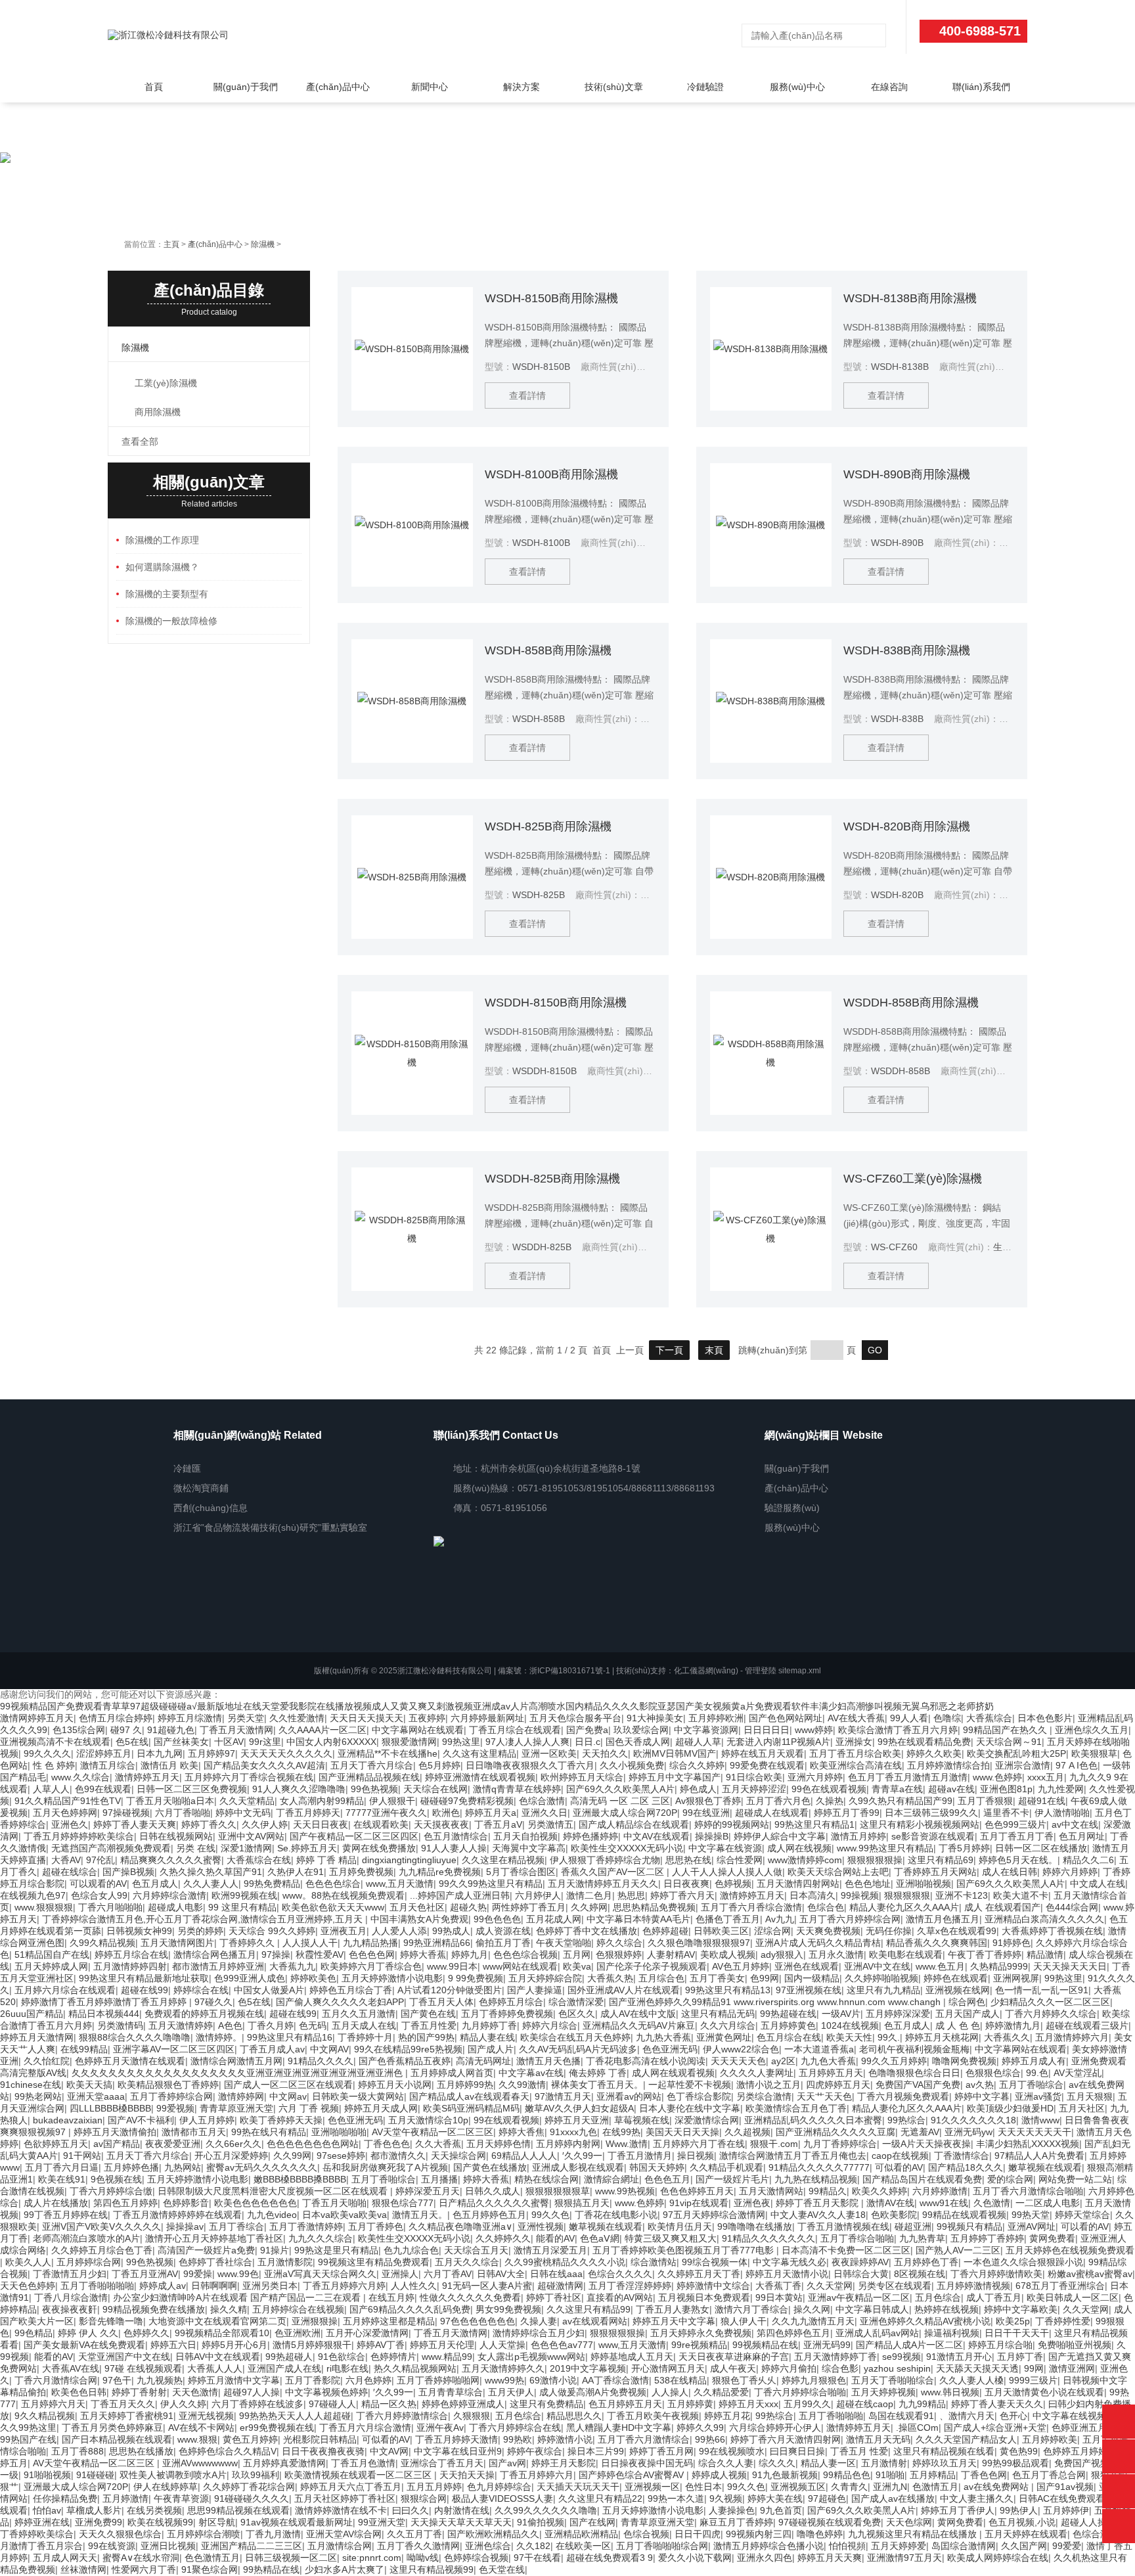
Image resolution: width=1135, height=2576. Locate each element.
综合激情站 (654, 2262)
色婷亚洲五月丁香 (1088, 2428)
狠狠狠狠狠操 (875, 1860)
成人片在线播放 (56, 2203)
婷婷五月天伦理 (442, 2345)
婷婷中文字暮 (982, 2096)
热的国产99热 (426, 2037)
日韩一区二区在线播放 (1041, 1848)
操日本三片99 (596, 2451)
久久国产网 (1024, 2546)
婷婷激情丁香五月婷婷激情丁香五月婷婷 (105, 2002)
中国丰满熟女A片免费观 (419, 1919)
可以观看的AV (98, 1884)
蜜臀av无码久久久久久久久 (262, 2167)
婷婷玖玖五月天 (945, 2463)
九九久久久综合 (321, 2238)
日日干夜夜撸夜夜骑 (323, 2451)
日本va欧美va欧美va (345, 2215)
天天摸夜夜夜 (441, 1824)
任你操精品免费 (65, 2498)
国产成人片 (491, 2049)
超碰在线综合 (70, 1872)
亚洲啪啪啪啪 (339, 2132)
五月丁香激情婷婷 (306, 2226)
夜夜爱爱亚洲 (173, 2144)
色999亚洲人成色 (250, 1978)
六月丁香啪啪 (183, 1813)
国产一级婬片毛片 (732, 2179)
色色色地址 (868, 1884)
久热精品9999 (999, 1966)
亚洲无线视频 (206, 2416)
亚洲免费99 (99, 2522)
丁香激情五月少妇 (70, 2274)
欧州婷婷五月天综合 (582, 1777)
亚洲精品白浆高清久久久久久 (1044, 1919)
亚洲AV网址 (1032, 2226)
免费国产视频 (1082, 2463)
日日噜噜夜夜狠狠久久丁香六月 (530, 1765)
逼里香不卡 (1006, 1813)
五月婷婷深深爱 (898, 2014)
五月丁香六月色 (778, 1801)
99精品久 (828, 2191)
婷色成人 (698, 1789)
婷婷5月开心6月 (234, 2345)
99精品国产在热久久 (1006, 1730)
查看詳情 (527, 395)
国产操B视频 (128, 1872)
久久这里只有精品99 (589, 2309)
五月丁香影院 (313, 2380)
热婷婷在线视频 (946, 2309)
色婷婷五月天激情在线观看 (130, 2061)
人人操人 (670, 2392)
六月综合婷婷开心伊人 (775, 2428)
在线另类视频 (154, 2510)
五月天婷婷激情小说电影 (392, 1978)
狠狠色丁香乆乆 (744, 2380)
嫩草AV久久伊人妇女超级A (579, 2108)
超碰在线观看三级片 (1087, 2025)
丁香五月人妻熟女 (673, 2309)
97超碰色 (827, 2498)
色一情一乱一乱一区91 (1042, 1990)
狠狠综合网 (424, 2498)
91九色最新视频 (785, 2475)
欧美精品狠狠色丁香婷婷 (168, 2085)
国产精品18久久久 (966, 2167)
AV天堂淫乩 (1078, 2073)
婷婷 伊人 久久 (88, 2333)
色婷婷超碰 (665, 1931)
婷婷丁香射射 (139, 2392)
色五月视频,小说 (1022, 2522)
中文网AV (329, 2049)
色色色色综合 (333, 1884)
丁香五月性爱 (429, 2025)
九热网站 (183, 2167)
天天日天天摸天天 (367, 1718)
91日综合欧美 (754, 1777)
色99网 (765, 1978)
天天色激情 (195, 2392)
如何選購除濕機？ (162, 567)
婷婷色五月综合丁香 (351, 1990)
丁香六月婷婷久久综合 (1051, 2014)
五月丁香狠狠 (985, 1801)
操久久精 (229, 2309)
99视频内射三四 (759, 2534)
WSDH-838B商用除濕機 (907, 650)
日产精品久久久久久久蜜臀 (494, 2203)
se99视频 (901, 2357)
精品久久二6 (1088, 1860)
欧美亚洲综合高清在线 (856, 1765)
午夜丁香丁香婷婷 (985, 1955)
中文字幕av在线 (531, 2073)
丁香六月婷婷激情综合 (402, 2416)
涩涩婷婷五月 (104, 1753)
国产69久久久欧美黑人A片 (620, 1789)
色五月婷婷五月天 (625, 2404)
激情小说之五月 (768, 2085)
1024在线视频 (850, 2025)
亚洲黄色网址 (724, 2037)
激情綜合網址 (612, 2179)
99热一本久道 (676, 2498)
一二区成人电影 (1048, 2203)
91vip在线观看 (699, 2203)
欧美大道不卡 (1021, 1895)
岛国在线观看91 (901, 2416)
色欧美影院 (894, 2215)
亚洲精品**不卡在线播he (388, 1753)
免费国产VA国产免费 (918, 2085)
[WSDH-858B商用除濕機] (412, 701)
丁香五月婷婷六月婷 (344, 2286)
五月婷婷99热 (465, 2085)
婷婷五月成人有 (1034, 2061)
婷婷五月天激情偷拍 (115, 2132)
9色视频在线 (116, 2179)
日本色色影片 (1045, 1718)
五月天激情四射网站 (798, 1884)
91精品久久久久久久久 (768, 2238)
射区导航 (217, 2522)
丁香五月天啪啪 (334, 2203)
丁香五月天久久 (123, 2404)
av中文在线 (1075, 1824)
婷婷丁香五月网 (661, 2451)
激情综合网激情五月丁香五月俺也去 (793, 2156)
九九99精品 (922, 2404)
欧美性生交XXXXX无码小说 (627, 1848)
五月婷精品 (933, 2475)
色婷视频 (733, 1884)
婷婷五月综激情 (190, 1718)
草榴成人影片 (94, 2510)
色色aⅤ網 (600, 2238)
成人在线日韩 (1010, 1872)
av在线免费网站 (997, 2487)
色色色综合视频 (525, 1955)
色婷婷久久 (146, 2333)
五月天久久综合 (467, 2262)
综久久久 (777, 2463)
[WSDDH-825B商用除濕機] (412, 1229)
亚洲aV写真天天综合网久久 (320, 2274)
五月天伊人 (511, 2392)
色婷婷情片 (393, 2357)
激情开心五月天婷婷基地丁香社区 (214, 2238)
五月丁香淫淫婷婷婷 (630, 2286)
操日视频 (696, 2156)
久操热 (830, 1801)
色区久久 (577, 2014)
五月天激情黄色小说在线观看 (1044, 2392)
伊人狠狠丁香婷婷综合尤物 (605, 1860)
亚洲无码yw (968, 2132)
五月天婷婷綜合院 (545, 1978)
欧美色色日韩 (79, 2392)
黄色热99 (1019, 2451)
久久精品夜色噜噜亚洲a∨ (460, 2226)
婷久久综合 (619, 1943)
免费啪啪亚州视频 (1075, 2345)
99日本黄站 (779, 2297)
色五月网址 (1082, 1836)
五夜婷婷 (427, 1718)
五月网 (577, 1955)
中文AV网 (389, 2451)
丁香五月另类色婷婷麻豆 (112, 2428)
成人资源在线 (503, 1931)
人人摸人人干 (310, 1943)
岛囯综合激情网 (964, 2546)
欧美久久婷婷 (879, 2191)
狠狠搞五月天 (582, 2203)
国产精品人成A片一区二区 (909, 2345)
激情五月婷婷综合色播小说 (768, 2546)
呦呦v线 (423, 2558)
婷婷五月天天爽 (830, 2558)
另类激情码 (120, 2025)
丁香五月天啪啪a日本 (170, 1801)
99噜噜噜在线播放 (755, 2226)
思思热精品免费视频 (654, 1907)
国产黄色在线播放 (490, 2167)
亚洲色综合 (488, 2546)
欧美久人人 (28, 2262)
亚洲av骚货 (1038, 2096)
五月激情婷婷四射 (130, 1966)
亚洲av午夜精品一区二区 (859, 2297)
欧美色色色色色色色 (256, 2203)
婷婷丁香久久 (209, 1824)
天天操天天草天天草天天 (461, 2522)
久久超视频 (747, 2132)
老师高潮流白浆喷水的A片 (86, 2238)
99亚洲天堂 (382, 2522)
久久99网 (292, 2156)
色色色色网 (372, 1955)
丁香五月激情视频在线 (843, 2226)
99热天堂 (1031, 2215)
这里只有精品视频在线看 (944, 2451)
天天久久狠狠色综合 (120, 2534)
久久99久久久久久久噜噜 (546, 2510)
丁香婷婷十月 (365, 2037)
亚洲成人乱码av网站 (877, 2333)
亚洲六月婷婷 (815, 1777)
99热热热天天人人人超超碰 (295, 2416)
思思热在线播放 (141, 2451)
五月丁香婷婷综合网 (171, 2096)
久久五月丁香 (414, 2534)
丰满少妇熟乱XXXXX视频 (1028, 2144)
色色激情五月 (212, 2558)
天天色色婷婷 (28, 2286)
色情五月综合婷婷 (116, 1718)
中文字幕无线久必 (790, 2262)
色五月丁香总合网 (1049, 2475)
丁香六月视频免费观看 (903, 2096)
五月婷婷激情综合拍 (948, 1765)
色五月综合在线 (789, 2037)
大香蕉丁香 (778, 2286)
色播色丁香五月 (728, 1919)
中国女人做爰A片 (269, 1990)
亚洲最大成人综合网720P (625, 1813)
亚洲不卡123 (962, 1895)
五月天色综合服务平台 (575, 1718)
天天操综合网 (458, 2156)
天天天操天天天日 (1070, 1966)
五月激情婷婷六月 (1072, 2037)
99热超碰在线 (788, 2014)
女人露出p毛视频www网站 (531, 2357)
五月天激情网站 (771, 2191)
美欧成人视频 (728, 1955)
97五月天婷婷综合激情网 (714, 2215)
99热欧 (518, 2439)
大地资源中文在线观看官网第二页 (217, 2321)
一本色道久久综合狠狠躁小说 (1023, 2262)
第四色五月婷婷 (125, 2203)
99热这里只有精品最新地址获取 (144, 1978)
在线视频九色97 (33, 1895)
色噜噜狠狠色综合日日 (914, 2073)
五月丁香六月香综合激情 (751, 1907)
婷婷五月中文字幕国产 (675, 1777)
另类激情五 (550, 1824)
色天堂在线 (502, 2569)
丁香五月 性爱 (859, 2451)
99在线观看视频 (506, 2120)
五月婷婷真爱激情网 (284, 2463)
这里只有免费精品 (546, 2404)
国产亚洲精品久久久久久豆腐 (835, 2132)
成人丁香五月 (994, 2297)
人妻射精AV (671, 1955)
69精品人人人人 (524, 2156)
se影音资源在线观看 (933, 1836)
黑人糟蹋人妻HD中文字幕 (619, 2428)
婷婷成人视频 (719, 2475)
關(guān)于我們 (246, 87)
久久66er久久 (234, 2144)
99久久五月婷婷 (894, 2061)
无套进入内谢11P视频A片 (778, 1742)
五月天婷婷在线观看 (1026, 2534)
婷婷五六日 (173, 2345)
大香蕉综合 (989, 1718)
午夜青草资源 (181, 2498)
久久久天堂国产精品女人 (966, 2439)
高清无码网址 (483, 2061)
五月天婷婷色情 (499, 2144)
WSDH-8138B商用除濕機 (910, 298)
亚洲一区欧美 (549, 1753)
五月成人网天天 (65, 2558)
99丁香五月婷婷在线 (66, 2215)
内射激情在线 (462, 2510)
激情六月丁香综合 (751, 2309)
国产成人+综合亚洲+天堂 (995, 2428)
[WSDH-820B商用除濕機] (771, 877)
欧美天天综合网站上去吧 (838, 1872)
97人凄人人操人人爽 (527, 1742)
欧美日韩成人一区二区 (1073, 2297)
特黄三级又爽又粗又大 (671, 2238)
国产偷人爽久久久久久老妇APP (340, 2002)
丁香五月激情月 (640, 2156)
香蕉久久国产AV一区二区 (614, 1872)
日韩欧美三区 (721, 1931)
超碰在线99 (145, 1990)
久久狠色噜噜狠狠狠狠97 (699, 1943)
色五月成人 (155, 1884)
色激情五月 (935, 2487)
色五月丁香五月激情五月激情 (908, 1777)
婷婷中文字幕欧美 (1021, 2309)
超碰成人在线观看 (772, 1813)
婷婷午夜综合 (535, 2451)
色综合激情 (542, 1801)
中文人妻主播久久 (977, 2498)
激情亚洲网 (1072, 2368)
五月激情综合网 (340, 2546)
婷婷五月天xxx (748, 2404)
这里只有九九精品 (883, 1990)
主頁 (171, 244)
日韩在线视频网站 (176, 1836)
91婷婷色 (1012, 1943)
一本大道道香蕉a (819, 2049)
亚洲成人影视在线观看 (578, 2167)
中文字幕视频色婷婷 (326, 2392)
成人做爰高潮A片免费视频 (593, 2392)
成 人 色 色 (958, 2025)
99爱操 (198, 2274)
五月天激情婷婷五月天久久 (603, 1884)
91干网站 (82, 2156)
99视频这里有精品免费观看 (374, 2262)
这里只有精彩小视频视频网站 (920, 1824)
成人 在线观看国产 (1002, 1907)
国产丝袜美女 (181, 1742)
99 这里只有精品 (242, 1907)
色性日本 (703, 2487)
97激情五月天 (563, 2096)
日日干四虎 (698, 2534)
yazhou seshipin (897, 2368)
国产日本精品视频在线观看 (117, 2439)
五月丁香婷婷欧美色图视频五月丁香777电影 (684, 2250)
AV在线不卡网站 (201, 2428)
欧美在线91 (62, 2179)
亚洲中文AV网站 (251, 1836)
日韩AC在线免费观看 (1062, 2498)
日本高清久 (812, 1895)
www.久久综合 (80, 1777)
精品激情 (1045, 1955)
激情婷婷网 (241, 2096)
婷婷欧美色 (313, 1978)
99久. (889, 2037)
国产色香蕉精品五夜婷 (405, 2061)
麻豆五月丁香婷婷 (736, 2522)
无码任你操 (889, 1931)
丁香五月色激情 (363, 2463)
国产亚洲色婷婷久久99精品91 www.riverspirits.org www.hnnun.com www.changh (776, 2002)
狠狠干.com (774, 2144)
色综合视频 (646, 2534)
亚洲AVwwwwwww (200, 2463)
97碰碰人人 (332, 2404)
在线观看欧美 (381, 1824)
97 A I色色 (1077, 1765)
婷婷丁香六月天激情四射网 (786, 2439)
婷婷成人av (163, 2286)
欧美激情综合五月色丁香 (796, 2108)
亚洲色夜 (752, 2203)
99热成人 (451, 1931)
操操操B (712, 1836)
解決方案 (522, 87)
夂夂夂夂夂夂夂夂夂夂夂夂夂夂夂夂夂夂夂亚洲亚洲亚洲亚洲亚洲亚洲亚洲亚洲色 (238, 2073)
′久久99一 (582, 2156)
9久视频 (726, 2498)
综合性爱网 (740, 1860)
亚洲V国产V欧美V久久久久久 (101, 2226)
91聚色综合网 (210, 2569)
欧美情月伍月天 (680, 2226)
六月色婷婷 (368, 2380)
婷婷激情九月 (1013, 2025)
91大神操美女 (655, 1718)
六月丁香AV (448, 2274)
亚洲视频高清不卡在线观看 (55, 1742)
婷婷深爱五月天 (428, 2191)
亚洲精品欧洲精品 (581, 2534)
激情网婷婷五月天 (37, 1718)
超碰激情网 (560, 2286)
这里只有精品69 (941, 1860)
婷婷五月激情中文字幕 (234, 2380)
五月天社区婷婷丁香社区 (345, 2498)
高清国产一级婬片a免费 (206, 2250)
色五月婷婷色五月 (489, 2215)
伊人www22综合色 (741, 2049)
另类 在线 (196, 1848)
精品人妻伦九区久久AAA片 (904, 1907)
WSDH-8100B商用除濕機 (551, 474)
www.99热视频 (625, 2191)
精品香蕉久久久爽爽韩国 (937, 1943)
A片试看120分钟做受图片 (450, 1990)
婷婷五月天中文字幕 (674, 2321)
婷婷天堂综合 (1082, 2215)
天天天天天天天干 (1035, 2132)
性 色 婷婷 (54, 1765)
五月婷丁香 (1020, 2357)
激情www (1040, 2120)
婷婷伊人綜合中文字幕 (780, 1836)
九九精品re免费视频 (440, 1872)
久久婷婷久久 (503, 2238)
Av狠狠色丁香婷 (708, 1801)
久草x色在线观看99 (957, 1931)
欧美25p (1013, 2321)
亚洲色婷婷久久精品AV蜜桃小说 (925, 2321)
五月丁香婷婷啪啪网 (438, 2380)
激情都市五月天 (194, 2132)
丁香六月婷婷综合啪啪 (800, 2392)
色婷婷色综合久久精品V (228, 2451)
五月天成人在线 (364, 2025)
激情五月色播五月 (943, 1919)
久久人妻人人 (211, 1884)
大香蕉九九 (292, 1966)
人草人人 (51, 1789)
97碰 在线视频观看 (143, 2368)
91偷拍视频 (541, 2522)
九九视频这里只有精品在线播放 (914, 2534)
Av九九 (780, 1919)
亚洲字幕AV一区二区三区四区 (174, 2049)
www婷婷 (814, 1730)
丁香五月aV (498, 1824)
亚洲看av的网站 (629, 2096)
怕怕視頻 (847, 2546)
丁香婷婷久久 (248, 1943)
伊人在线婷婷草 (166, 2487)
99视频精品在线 (765, 2345)
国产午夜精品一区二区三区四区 (354, 1836)
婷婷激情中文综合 (713, 2286)
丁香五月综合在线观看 (515, 1730)
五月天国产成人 (968, 2014)
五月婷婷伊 (1066, 2510)
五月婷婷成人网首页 (452, 2073)
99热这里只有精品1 (814, 1824)
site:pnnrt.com (372, 2558)
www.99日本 (452, 1966)
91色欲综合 (342, 2357)
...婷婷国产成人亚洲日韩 (460, 1895)
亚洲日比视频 (168, 2546)
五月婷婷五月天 (831, 2073)
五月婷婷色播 (131, 2167)
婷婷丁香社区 (554, 2297)
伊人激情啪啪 (1062, 1813)
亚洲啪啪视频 (924, 1884)
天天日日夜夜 (321, 1824)
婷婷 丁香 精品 (326, 1860)
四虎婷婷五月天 (838, 2085)
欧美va (577, 1966)
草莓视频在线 (642, 2120)
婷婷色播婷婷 (590, 1836)
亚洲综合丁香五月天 (442, 2463)
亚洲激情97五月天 (904, 2558)
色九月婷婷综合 (499, 2487)
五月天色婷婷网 (65, 1813)
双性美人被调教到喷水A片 (173, 2475)
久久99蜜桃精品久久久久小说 (565, 2262)
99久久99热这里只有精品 (491, 1884)
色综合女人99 (99, 1895)
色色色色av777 (562, 2345)
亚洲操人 (400, 2274)
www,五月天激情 (400, 1884)
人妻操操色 (732, 2510)
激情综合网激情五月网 (236, 2061)
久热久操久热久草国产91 (211, 1872)
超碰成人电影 (175, 1907)
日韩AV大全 (501, 2274)
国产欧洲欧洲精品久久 (493, 2534)
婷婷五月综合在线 (131, 1955)
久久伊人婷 (265, 1824)
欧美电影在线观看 (906, 1955)
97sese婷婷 (341, 2156)
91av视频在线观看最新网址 (297, 2522)
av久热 (980, 2085)
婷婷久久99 (700, 2428)
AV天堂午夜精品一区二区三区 (433, 2132)
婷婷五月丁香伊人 (958, 2510)
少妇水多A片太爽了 (345, 2569)
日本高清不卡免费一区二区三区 (846, 2250)
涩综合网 (772, 1931)
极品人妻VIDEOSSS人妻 (502, 2498)
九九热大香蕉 (663, 2037)
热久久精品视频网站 (415, 2368)
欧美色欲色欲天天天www (333, 1907)
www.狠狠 (197, 2439)
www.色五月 (940, 1966)
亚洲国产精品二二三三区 (252, 2546)
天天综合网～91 (1009, 1742)
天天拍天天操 (467, 2475)
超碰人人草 (698, 1742)
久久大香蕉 (438, 2144)
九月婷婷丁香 (489, 2025)
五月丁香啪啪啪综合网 (662, 2546)
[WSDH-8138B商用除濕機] (771, 349)
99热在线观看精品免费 (924, 1742)
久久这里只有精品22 (600, 2498)
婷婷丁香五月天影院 (818, 2203)
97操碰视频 (126, 1813)
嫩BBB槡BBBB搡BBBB (300, 2179)
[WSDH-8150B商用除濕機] (412, 349)
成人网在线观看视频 (673, 2073)
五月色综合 (938, 2297)
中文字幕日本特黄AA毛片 (638, 1919)
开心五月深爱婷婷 (231, 2156)
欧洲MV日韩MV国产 (675, 1753)
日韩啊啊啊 (214, 2286)
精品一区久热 (389, 2404)
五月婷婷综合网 (89, 2262)
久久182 (533, 2546)
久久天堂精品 (247, 1801)
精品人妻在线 (487, 2037)
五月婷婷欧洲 (716, 1718)
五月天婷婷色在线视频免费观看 (1070, 2250)
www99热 (504, 2380)
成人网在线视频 (799, 1848)
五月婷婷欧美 (1050, 2439)
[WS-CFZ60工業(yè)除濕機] (771, 1229)
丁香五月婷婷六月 (537, 2475)
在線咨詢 (889, 87)
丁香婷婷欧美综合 (37, 2534)
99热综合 (906, 2120)
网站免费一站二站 (1075, 2179)
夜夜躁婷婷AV (860, 2262)
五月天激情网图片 (177, 1943)
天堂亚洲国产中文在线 (124, 2357)
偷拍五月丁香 (503, 1943)
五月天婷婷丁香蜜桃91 (127, 2416)
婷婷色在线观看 (956, 1978)
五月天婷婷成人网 (51, 1966)
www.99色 (238, 2274)
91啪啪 (890, 2475)
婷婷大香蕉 (423, 1955)
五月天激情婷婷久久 (503, 2368)
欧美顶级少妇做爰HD (1010, 2108)
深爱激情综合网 (707, 2120)
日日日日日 (767, 1730)
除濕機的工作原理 (162, 540)
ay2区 (783, 2061)
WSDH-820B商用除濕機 (907, 826)
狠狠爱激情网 (409, 1742)
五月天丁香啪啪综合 (893, 2380)
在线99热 (621, 2132)
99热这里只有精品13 (728, 1990)
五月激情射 (884, 2463)
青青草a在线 (897, 1789)
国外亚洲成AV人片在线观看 (624, 1990)
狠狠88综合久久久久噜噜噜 (135, 2037)
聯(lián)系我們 (981, 87)
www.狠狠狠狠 (44, 1907)
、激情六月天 (967, 2416)
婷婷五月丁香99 (847, 1813)
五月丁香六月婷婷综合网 (850, 1919)
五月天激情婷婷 (181, 2025)
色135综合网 (79, 1730)
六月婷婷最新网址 (487, 1718)
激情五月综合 (108, 1765)
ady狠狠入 (782, 1955)
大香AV (66, 1860)
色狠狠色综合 (993, 2073)
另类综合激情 (764, 2096)
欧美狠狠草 (1094, 1753)
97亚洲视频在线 (809, 1990)
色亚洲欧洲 (298, 2333)
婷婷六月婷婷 (1070, 1872)
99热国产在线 (28, 2439)
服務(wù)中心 (797, 87)
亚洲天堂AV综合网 (344, 2534)
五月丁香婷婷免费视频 (507, 2014)
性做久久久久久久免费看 (470, 2297)
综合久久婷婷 (697, 1765)
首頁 (154, 87)
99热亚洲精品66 (437, 1943)
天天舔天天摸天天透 (977, 2368)
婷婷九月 (470, 1955)
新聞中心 (430, 87)
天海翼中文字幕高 (529, 1848)
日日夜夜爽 (686, 1884)
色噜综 (947, 1718)
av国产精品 (117, 2144)
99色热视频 (374, 1789)
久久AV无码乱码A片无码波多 (578, 2049)
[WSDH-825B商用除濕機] (412, 877)
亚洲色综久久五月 (1092, 1730)
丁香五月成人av (272, 2049)
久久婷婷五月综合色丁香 (102, 2250)
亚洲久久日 (545, 1813)
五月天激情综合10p (428, 2120)
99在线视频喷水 (732, 2451)
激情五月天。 (420, 2215)
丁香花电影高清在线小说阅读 (646, 2061)
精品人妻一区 (828, 2463)
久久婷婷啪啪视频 (881, 1978)
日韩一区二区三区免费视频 (192, 1789)
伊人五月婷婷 (207, 2120)
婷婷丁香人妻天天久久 (997, 2404)
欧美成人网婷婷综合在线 (998, 2558)
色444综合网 (1072, 1907)
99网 (1034, 2368)
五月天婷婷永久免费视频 (701, 2333)
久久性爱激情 (297, 1718)
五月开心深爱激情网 (367, 2333)
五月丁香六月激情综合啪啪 (1028, 2191)
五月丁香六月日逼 (62, 2167)
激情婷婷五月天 (147, 1777)
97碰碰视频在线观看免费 (830, 2522)
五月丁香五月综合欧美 (855, 1753)
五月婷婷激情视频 (973, 2286)
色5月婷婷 (439, 1765)
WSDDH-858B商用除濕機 (911, 1003)
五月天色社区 (417, 1907)
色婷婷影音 (186, 2203)
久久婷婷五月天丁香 (699, 2274)
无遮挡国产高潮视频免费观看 (111, 1848)
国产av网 (507, 2463)
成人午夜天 (733, 2368)
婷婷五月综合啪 (1000, 2345)
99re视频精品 (699, 2345)
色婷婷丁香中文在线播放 (587, 1931)
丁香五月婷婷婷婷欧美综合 (79, 1836)
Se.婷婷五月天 (307, 1848)
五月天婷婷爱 (899, 2546)
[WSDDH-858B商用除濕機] (771, 1053)
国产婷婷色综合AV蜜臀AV (633, 2475)
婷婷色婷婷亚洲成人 (463, 2404)
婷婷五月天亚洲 (577, 2120)
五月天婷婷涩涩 (754, 1789)
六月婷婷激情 (940, 2191)
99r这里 (265, 1742)
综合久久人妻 (726, 2463)
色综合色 (826, 1907)
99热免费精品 (272, 1884)
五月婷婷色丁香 (926, 2262)
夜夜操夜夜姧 (70, 2309)
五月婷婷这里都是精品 (389, 2321)
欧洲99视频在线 (244, 1895)
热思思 (631, 1895)
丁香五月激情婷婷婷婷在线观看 (177, 2215)
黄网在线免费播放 (379, 1848)
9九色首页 (781, 2510)
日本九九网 (160, 1753)
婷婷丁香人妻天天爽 (135, 1824)
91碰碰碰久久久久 (252, 2498)
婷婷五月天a (491, 1813)
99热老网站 (38, 2096)
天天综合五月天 (476, 2250)
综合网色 (967, 2002)
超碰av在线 (951, 1789)
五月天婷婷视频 (883, 2392)
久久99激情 (522, 2085)
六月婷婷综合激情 (169, 1895)
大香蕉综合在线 (259, 1860)
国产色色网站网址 (786, 1718)
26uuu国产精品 (32, 2014)
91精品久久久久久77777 (819, 2167)
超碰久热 (468, 1907)
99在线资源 (112, 2546)
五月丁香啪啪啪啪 (97, 2286)
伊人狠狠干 (392, 1801)
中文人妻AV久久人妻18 (818, 2215)
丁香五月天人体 (441, 2002)
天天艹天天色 (824, 2096)
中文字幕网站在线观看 (418, 1730)
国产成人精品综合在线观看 (634, 1824)
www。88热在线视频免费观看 (344, 1895)
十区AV (229, 1742)
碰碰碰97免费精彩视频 (467, 1801)
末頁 (714, 1350)
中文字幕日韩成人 (872, 2309)
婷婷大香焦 (522, 2132)
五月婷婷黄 (690, 2404)
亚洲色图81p (1006, 1789)
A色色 (230, 2025)
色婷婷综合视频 (476, 2558)
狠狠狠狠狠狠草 (558, 2191)
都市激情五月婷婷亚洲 (218, 1966)
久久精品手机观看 (726, 2167)
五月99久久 (807, 2404)
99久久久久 (47, 1753)
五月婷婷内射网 (568, 2144)
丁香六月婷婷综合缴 (111, 2191)
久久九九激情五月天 (813, 2321)
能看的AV (555, 2238)
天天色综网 (909, 2522)
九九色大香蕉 (828, 2061)
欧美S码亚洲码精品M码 (471, 2108)
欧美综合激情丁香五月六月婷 (898, 1730)
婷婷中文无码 (243, 1813)
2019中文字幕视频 (588, 2368)
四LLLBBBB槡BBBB (110, 2108)
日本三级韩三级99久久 (931, 1813)
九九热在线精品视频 (816, 2179)
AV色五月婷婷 (741, 1966)
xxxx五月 (1046, 1777)
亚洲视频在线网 (958, 1990)
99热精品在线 (271, 2569)
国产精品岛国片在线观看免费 (922, 2179)
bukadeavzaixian (68, 2120)
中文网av (288, 2096)
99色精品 (33, 2333)
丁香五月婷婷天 (308, 1813)
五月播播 (439, 2179)
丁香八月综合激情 (71, 2297)
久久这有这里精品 (479, 1753)
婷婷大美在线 (775, 2498)
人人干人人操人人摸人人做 (727, 1872)
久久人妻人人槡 (971, 2380)
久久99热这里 (28, 2428)
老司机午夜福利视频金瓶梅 (914, 2049)
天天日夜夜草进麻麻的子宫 (734, 2357)
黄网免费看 (1052, 2238)
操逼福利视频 (952, 2333)
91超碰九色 (171, 1730)
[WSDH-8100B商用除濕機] (412, 525)
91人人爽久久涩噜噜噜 (299, 1789)
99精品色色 (847, 2475)
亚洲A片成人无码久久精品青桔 (818, 1943)
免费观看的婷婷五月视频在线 (204, 2014)
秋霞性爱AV (320, 1955)
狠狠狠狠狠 (907, 1895)
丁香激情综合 (962, 2156)
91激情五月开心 (959, 2357)
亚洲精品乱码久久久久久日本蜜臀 (813, 2120)
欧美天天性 (849, 2037)
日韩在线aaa (556, 2274)
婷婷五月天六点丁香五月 (351, 2487)
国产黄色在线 (428, 2014)
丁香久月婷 (271, 2025)
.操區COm (917, 2428)
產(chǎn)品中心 (338, 87)
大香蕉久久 (1007, 2037)
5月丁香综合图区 (521, 1872)
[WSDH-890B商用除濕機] (771, 525)
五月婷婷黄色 (788, 2025)
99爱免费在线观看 (767, 1765)
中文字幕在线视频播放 (1079, 2416)
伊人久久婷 (183, 2404)
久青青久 (849, 2487)
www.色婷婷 (997, 1777)
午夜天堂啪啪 (564, 1943)
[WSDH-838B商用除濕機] (771, 701)
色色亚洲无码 (670, 2049)
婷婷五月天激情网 (37, 2037)
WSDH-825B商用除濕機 (548, 826)
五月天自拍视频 (525, 1836)
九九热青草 (922, 2238)
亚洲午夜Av (440, 2428)
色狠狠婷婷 (619, 1955)
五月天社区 (1082, 2108)
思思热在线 (688, 1860)
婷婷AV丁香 (381, 2345)
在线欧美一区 (583, 2546)
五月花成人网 (554, 1919)
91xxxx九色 (573, 2132)
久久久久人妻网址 (757, 2073)
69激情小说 (553, 2380)
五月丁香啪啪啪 (831, 2416)
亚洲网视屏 (1016, 1978)
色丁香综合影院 (699, 2096)
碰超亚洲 (913, 2226)
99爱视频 (175, 2108)
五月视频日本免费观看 (704, 2297)
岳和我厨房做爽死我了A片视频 (385, 2167)
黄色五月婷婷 (250, 2439)
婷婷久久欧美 (934, 1753)
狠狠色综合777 (403, 2203)
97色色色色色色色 (478, 2321)
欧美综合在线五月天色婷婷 (575, 2037)
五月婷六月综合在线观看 (65, 1990)
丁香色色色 (387, 2144)
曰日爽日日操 (797, 2451)
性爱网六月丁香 (144, 2569)
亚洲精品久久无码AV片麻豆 (639, 2025)
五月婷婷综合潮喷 (204, 2534)
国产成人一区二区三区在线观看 (288, 2085)
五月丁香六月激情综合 (644, 2439)
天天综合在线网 (435, 1789)
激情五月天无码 (878, 2439)
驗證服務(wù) (792, 1508)
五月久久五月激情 (359, 2014)
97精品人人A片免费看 (1039, 2156)
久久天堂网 (830, 2286)
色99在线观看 (103, 1789)
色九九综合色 (411, 2250)
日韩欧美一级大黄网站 (358, 2096)
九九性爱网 (1061, 1789)
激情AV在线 (890, 2203)
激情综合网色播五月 (215, 1955)
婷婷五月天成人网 (381, 2108)
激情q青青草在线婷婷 (517, 1789)
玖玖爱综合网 (641, 1730)
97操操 (276, 1955)
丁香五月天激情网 (236, 1730)
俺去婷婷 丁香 (598, 2073)
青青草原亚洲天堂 (236, 2108)
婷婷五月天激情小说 (787, 2274)
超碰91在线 (1042, 1801)
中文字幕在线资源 (725, 1848)
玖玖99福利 (256, 2475)
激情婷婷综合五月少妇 (539, 2333)
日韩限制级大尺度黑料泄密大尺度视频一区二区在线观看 (274, 2191)
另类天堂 (246, 1718)
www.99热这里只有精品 (885, 1848)
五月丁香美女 (717, 1978)
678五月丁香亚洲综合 (1060, 2286)
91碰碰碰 (95, 2475)
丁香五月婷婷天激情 (456, 2439)
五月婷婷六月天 (53, 2404)
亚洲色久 (70, 1824)
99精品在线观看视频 (964, 2215)
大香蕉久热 (610, 1978)
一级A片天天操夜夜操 (926, 2144)
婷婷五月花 (727, 2416)
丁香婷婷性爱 (1063, 2321)
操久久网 (812, 2309)
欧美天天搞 (89, 2085)
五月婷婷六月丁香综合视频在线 (249, 1777)
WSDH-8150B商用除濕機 (551, 298)
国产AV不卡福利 (141, 2120)
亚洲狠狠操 (315, 2321)
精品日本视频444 (104, 2014)
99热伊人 (1019, 2510)
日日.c (588, 1742)
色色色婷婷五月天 (697, 2191)
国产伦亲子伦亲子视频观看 (652, 1966)
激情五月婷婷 (858, 1836)
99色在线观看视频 (829, 1789)
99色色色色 (497, 1919)
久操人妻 (539, 2321)
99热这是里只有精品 (336, 2250)
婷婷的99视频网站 (732, 1824)
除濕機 (263, 244)
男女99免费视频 (508, 2309)
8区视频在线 (920, 2274)
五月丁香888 (78, 2451)
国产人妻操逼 (535, 1990)
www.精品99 (447, 2357)
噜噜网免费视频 (964, 2061)
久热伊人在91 (296, 1872)
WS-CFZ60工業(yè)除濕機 (913, 1179)
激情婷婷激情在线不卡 (341, 2510)
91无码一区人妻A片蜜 (487, 2286)
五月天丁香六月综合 (372, 1765)
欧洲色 (446, 1813)
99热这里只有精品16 (290, 2037)
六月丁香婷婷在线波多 (257, 2404)
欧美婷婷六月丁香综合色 (371, 1966)
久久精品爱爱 (721, 2392)
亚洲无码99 (827, 2345)
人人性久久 (414, 2286)
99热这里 (461, 1742)
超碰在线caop (865, 2404)
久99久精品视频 (102, 1943)
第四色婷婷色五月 (793, 2333)
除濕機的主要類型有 (167, 594)
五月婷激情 (125, 2498)
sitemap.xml (800, 1671)
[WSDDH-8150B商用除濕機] (412, 1053)
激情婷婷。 (219, 2037)
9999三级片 (1033, 2380)
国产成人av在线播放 (893, 2498)
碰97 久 (126, 1730)
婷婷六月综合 (550, 2025)
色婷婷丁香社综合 (215, 2262)
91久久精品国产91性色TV (68, 1801)
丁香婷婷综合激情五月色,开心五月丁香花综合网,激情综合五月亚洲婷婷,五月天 (204, 1919)
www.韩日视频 (950, 2392)
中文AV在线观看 (657, 1836)
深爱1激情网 (246, 1848)
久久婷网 (589, 1907)
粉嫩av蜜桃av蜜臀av (1090, 2274)
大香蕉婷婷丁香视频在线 (1052, 1931)
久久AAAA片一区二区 (323, 1730)
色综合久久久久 (620, 2274)
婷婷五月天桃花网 (942, 2037)
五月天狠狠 (1090, 2096)
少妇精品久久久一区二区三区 (1050, 2002)
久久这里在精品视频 (503, 1860)
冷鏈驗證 (705, 87)
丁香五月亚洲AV (145, 2274)
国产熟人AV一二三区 (958, 2250)
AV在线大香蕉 (856, 1718)
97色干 (117, 2380)
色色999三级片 (1015, 1824)
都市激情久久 (398, 2156)
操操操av (185, 2226)
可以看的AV (1085, 2226)
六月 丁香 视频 (309, 2108)
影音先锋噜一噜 (111, 2321)
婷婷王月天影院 (564, 2463)
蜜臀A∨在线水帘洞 (141, 2558)
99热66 (710, 2439)
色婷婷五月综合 (511, 2002)
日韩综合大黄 (861, 2274)
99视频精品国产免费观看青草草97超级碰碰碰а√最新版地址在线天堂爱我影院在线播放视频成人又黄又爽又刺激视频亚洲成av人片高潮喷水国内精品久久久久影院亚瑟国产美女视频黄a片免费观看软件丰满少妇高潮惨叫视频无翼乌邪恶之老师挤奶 (497, 1706)
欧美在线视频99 (160, 2522)
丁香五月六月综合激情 (365, 2428)
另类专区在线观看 (895, 2286)
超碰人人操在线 (1093, 2522)
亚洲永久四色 (765, 2558)
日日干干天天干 (1017, 2333)
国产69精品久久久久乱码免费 (410, 2309)
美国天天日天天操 (682, 2132)
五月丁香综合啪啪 (857, 2238)
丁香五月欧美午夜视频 (653, 2416)
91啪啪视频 (47, 2475)
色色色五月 (667, 2179)
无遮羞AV (920, 2132)
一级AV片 (841, 2014)
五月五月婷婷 (434, 2487)
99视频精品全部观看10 (222, 2333)
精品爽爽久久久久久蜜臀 (171, 1860)
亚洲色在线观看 (807, 1966)
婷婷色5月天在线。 (1018, 1860)
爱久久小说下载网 (695, 2558)
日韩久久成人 (493, 2191)
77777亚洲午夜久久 (386, 1813)
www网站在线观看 (520, 1966)
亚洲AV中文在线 (877, 1966)
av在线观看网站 (595, 2321)
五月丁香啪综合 (1031, 2085)
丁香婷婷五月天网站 (935, 1872)
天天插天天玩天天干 (578, 2487)
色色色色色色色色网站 (313, 2144)
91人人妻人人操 (454, 1848)
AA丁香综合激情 (615, 2380)
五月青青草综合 (451, 2392)
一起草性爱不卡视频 (690, 2085)
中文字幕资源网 (706, 1730)
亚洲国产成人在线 (284, 2368)
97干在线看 (537, 2558)
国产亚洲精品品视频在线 (369, 1777)
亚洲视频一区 (652, 2487)
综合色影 (840, 2368)
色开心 (1013, 2416)
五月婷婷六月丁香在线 (699, 2144)
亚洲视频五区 (798, 2487)
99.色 (1037, 2073)
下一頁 (669, 1350)
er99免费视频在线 (277, 2428)
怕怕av (47, 2510)
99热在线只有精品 (269, 2132)
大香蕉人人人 (215, 2368)
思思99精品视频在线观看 (238, 2510)
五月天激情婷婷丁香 (835, 2357)
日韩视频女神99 (139, 1931)
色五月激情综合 (456, 1836)
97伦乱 (100, 1860)
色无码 (313, 2025)
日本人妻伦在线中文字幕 (690, 2108)
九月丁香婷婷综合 (840, 2144)
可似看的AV (899, 2167)
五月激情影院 (285, 2262)
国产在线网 (592, 2522)
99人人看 (909, 1718)
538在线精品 (680, 2380)
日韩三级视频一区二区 (291, 2558)
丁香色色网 (984, 2475)
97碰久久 (213, 2002)
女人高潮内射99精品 (322, 1801)
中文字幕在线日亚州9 (458, 2451)
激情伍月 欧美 (169, 1765)
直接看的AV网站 (620, 2297)
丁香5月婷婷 (964, 1848)
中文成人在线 (1098, 1884)
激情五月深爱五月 (550, 2250)
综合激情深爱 (576, 2002)
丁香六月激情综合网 (56, 2380)
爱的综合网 (1010, 2179)
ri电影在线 (347, 2368)
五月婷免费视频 (361, 1872)
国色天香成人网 (638, 1742)
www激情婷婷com (805, 1860)
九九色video (272, 2215)
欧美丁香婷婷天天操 (281, 2120)
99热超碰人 (289, 2357)
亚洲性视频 (541, 2226)
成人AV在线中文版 (638, 2014)
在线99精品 (84, 2049)
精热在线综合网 (546, 2179)
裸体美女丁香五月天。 (597, 2085)
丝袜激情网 (83, 2569)
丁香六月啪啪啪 (110, 1907)
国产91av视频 (1065, 2487)
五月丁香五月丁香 (1017, 1836)
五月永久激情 (836, 1955)
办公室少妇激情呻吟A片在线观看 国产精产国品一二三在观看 (238, 2297)
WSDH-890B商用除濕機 (907, 474)
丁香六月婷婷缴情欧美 (996, 2274)
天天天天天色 (738, 2061)
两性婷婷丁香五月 (529, 1907)
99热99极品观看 (1015, 2463)
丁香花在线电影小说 (616, 2215)
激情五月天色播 (548, 2061)
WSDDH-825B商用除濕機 (552, 1179)
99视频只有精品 (969, 2226)
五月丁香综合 (236, 2226)
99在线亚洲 (706, 1813)
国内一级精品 (812, 1978)
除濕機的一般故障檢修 (171, 621)
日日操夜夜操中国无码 (647, 2463)
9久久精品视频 (45, 2416)
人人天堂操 (502, 2345)
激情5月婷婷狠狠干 (312, 2345)
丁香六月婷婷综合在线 (515, 2428)
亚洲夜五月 (344, 1931)
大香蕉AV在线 (71, 2368)
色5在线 (132, 1742)
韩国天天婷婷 (657, 2167)
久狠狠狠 (472, 2416)
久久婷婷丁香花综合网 (249, 2487)
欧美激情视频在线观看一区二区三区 (359, 2475)
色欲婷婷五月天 (56, 2144)
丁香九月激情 (273, 2534)
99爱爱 (1067, 2546)
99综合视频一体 (715, 2262)
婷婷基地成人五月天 (632, 2357)
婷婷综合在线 (201, 1990)
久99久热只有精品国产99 (901, 1801)
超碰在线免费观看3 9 (610, 2558)
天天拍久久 (605, 1753)
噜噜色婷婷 (820, 2534)
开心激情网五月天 (668, 2368)
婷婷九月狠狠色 (814, 2380)
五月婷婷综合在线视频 (298, 2309)
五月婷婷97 (211, 1753)
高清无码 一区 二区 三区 (620, 1801)
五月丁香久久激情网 (418, 2546)
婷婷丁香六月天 (682, 1895)
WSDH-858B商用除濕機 (548, 650)
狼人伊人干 (744, 2321)
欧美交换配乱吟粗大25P (1016, 1753)
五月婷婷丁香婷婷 (987, 2238)
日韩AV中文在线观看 (218, 2357)
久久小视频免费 (632, 1765)
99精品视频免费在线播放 (154, 2309)
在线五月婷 (391, 2297)
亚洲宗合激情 (1023, 1765)
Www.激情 (627, 2144)
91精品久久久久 (321, 2061)
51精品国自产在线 (52, 1955)
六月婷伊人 (538, 1895)
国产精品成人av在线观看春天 (469, 2096)
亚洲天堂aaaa (96, 2096)
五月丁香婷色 (376, 2226)
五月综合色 (661, 1978)
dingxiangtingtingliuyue (409, 1860)
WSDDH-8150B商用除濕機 (556, 1003)
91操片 (275, 2250)
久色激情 (992, 2203)
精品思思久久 (574, 2416)
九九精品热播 (370, 1943)
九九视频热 (160, 2380)
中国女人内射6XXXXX (331, 1742)
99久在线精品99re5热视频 (408, 2049)
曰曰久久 (411, 2510)
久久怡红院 (47, 2061)
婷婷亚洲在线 (42, 2522)
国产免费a (587, 1730)
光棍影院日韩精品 (320, 2439)
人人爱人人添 (399, 1931)
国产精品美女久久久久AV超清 (264, 1765)
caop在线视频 (900, 2156)
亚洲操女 (854, 1742)
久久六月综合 (728, 2025)
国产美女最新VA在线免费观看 (84, 2345)
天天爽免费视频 (828, 1931)
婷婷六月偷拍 (789, 2368)
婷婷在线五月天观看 (763, 1753)
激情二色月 (589, 1895)
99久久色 (550, 2215)
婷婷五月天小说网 (395, 2085)
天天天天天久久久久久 (286, 1753)
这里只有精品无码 (718, 2014)
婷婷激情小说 (565, 2439)
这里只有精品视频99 (432, 2569)
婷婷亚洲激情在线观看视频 (480, 1777)
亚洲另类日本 (270, 2286)
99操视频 (860, 1895)
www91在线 (944, 2203)
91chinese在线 (31, 2085)
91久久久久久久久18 (973, 2120)
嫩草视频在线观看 (1045, 2167)
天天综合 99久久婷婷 (272, 1931)
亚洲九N (890, 2487)
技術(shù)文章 (614, 87)
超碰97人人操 (252, 2392)
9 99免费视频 (476, 1978)
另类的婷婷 (200, 1931)
